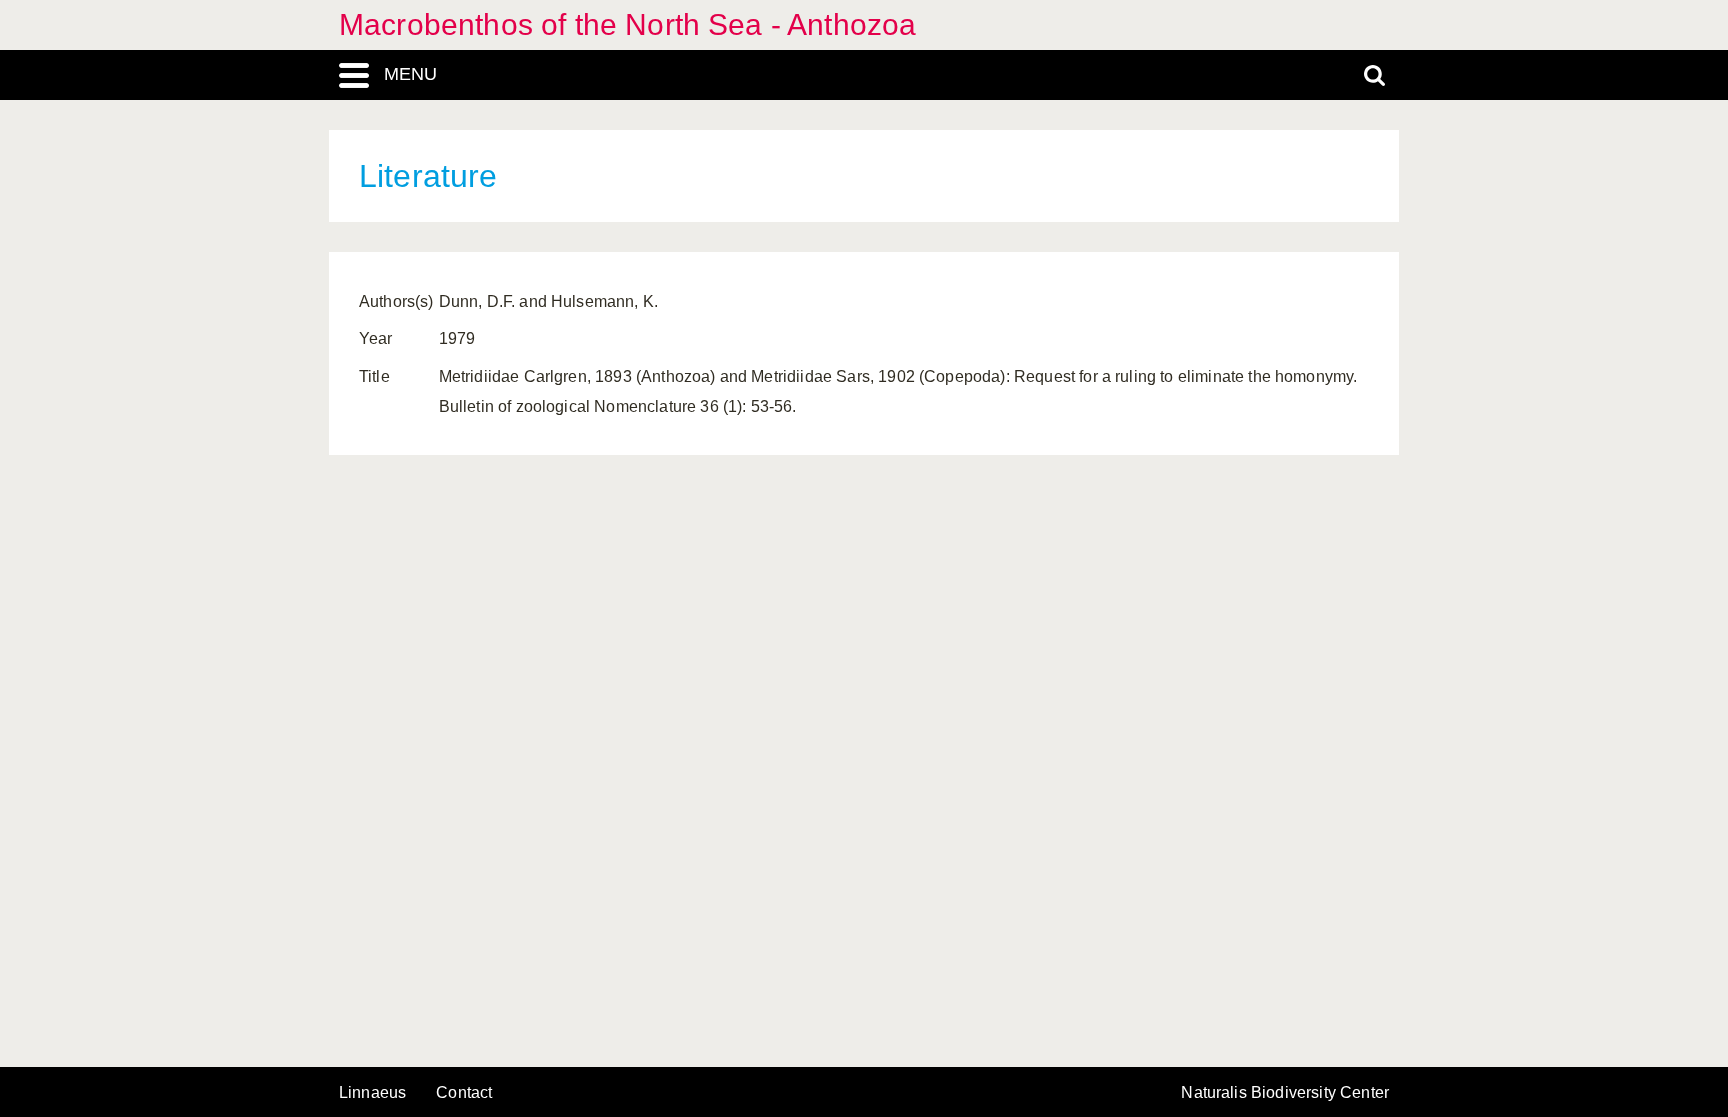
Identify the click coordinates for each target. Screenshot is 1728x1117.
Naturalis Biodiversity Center (1285, 1093)
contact (464, 1092)
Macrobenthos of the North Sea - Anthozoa (627, 24)
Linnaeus (372, 1093)
